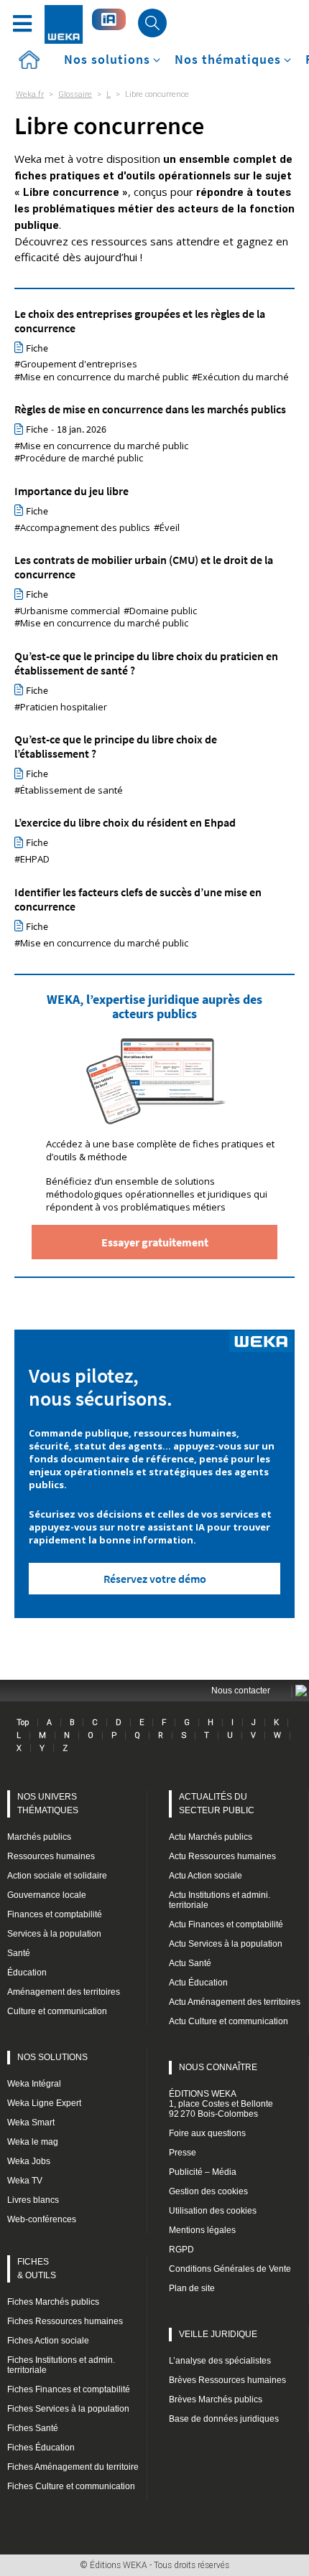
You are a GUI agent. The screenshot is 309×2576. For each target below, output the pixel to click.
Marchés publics (39, 1837)
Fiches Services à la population (68, 2409)
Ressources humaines (51, 1856)
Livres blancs (33, 2200)
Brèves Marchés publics (216, 2399)
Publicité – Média (203, 2172)
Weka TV (25, 2181)
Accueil (29, 60)
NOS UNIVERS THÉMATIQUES (48, 1804)
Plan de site (192, 2288)
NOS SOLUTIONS (52, 2057)
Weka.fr (30, 94)
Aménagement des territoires (64, 1992)
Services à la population (54, 1934)
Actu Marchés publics (211, 1837)
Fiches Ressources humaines (65, 2321)
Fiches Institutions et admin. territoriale (61, 2365)
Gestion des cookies (208, 2191)
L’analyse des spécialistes (220, 2361)
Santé (19, 1953)
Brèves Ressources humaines (227, 2380)
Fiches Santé (33, 2428)
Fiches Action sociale (48, 2341)
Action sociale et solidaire (57, 1876)
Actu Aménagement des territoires (235, 2002)
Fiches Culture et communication (71, 2486)
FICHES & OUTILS (37, 2269)
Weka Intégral (34, 2084)
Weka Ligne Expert (44, 2103)
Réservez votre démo (155, 1579)
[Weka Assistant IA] (109, 19)
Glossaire (75, 94)
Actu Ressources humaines (222, 1856)
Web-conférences (42, 2219)
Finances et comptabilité (55, 1914)
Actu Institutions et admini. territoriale (220, 1900)
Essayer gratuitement (155, 1242)
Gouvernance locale (47, 1895)
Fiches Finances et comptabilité (69, 2389)
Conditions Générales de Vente (230, 2269)
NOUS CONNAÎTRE (218, 2067)
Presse (183, 2153)
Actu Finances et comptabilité (226, 1924)
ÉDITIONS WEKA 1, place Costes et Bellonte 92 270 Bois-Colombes (221, 2104)
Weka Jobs (29, 2161)
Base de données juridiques (224, 2419)
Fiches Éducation (41, 2448)
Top (23, 1722)
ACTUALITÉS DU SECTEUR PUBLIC (217, 1804)
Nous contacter (241, 1691)
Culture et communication (57, 2011)
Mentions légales (202, 2230)
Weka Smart (31, 2123)
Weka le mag (33, 2142)
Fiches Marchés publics (53, 2302)
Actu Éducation (198, 1983)
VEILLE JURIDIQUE (218, 2334)
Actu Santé (190, 1963)
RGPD (181, 2250)
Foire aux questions (207, 2133)
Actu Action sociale (206, 1876)
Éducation (27, 1973)
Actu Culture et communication (229, 2021)
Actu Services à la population (226, 1944)
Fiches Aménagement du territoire (73, 2467)
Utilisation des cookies (213, 2211)
